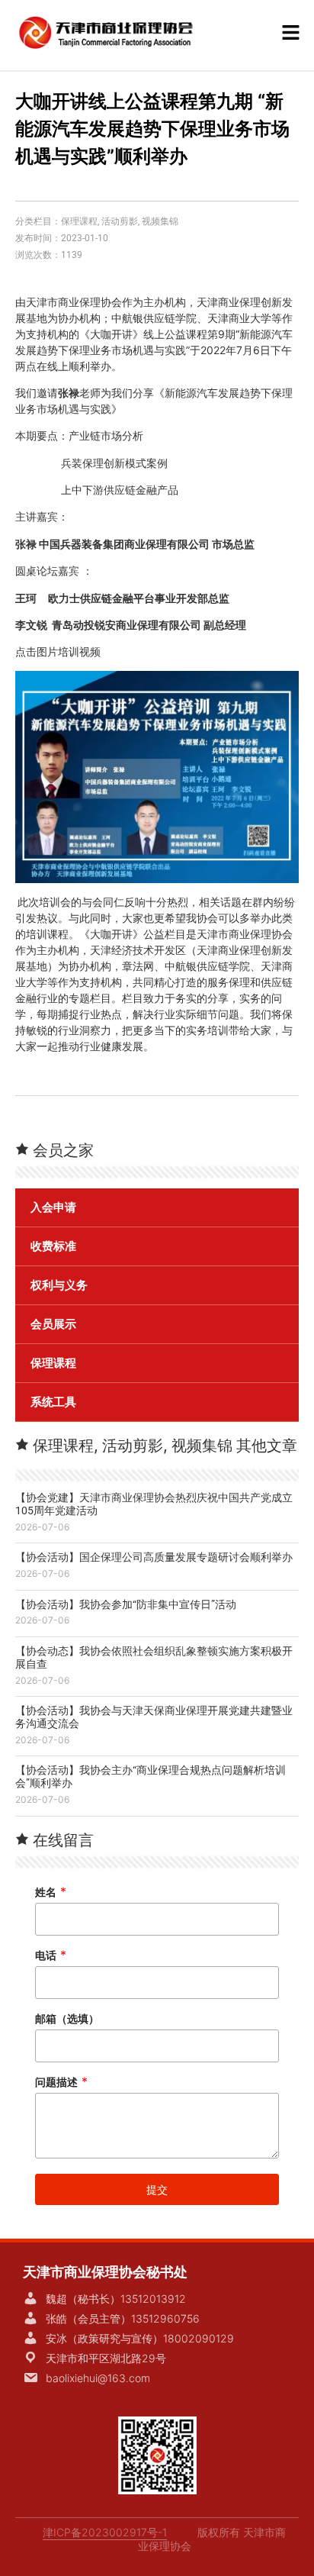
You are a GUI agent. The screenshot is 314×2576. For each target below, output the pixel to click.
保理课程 (79, 221)
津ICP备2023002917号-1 (105, 2532)
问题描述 (61, 2082)
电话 (51, 1955)
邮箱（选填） (67, 2018)
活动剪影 (120, 221)
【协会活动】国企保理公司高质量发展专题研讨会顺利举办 (154, 1557)
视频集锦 (160, 221)
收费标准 (53, 1246)
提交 (157, 2189)
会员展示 (53, 1324)
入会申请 (53, 1207)
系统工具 (53, 1402)
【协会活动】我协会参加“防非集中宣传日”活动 (126, 1604)
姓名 (51, 1892)
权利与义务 (59, 1285)
